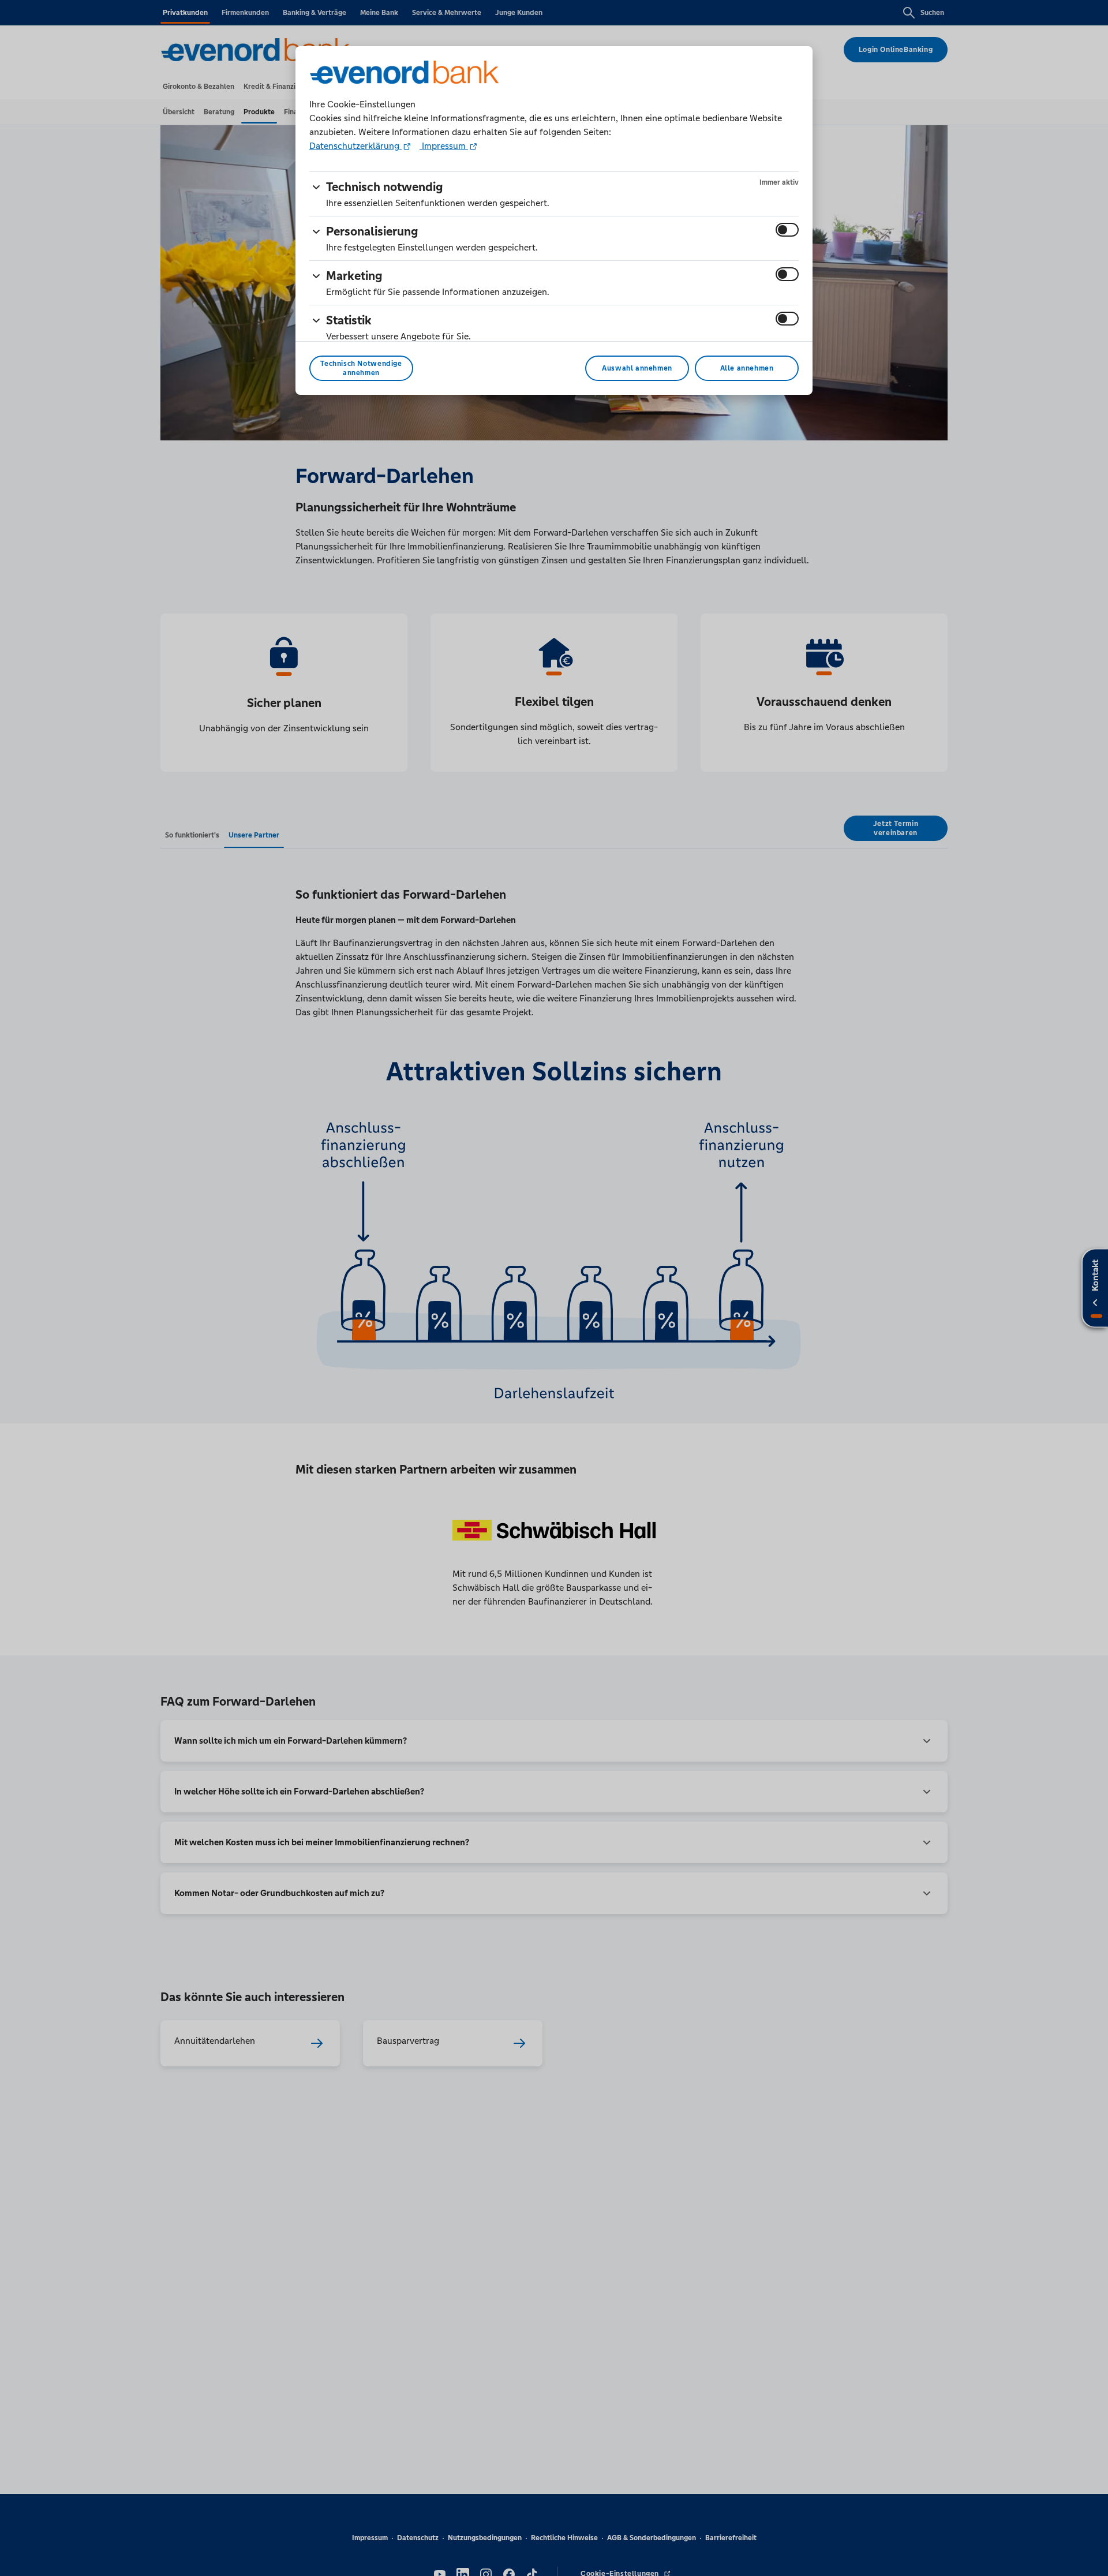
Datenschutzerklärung (355, 146)
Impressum (444, 146)
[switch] (787, 230)
